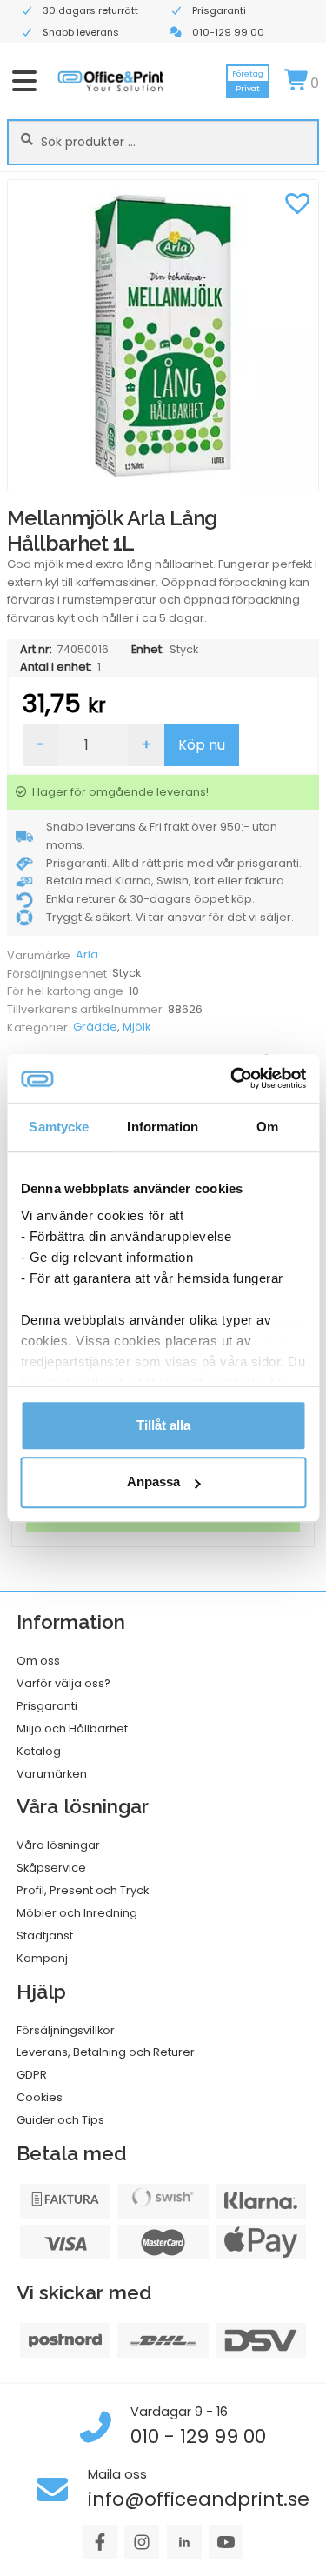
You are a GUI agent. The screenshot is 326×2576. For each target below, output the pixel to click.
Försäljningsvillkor (66, 2030)
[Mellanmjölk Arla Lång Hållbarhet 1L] (163, 335)
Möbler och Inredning (77, 1913)
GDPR (32, 2075)
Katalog (39, 1751)
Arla (87, 954)
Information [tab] (163, 1127)
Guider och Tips (60, 2120)
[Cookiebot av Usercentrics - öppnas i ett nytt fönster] (232, 1078)
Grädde (95, 1027)
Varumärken (52, 1774)
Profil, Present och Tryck (83, 1890)
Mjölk (136, 1027)
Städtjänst (45, 1935)
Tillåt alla (163, 1425)
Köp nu (202, 745)
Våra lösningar (58, 1845)
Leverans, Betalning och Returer (106, 2052)
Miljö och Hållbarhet (72, 1728)
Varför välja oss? (63, 1683)
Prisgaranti (47, 1706)
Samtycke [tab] (59, 1127)
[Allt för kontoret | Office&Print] (111, 81)
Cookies (40, 2097)
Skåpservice (51, 1868)
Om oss (38, 1661)
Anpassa (153, 1482)
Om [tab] (267, 1127)
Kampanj (42, 1958)
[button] (297, 201)
